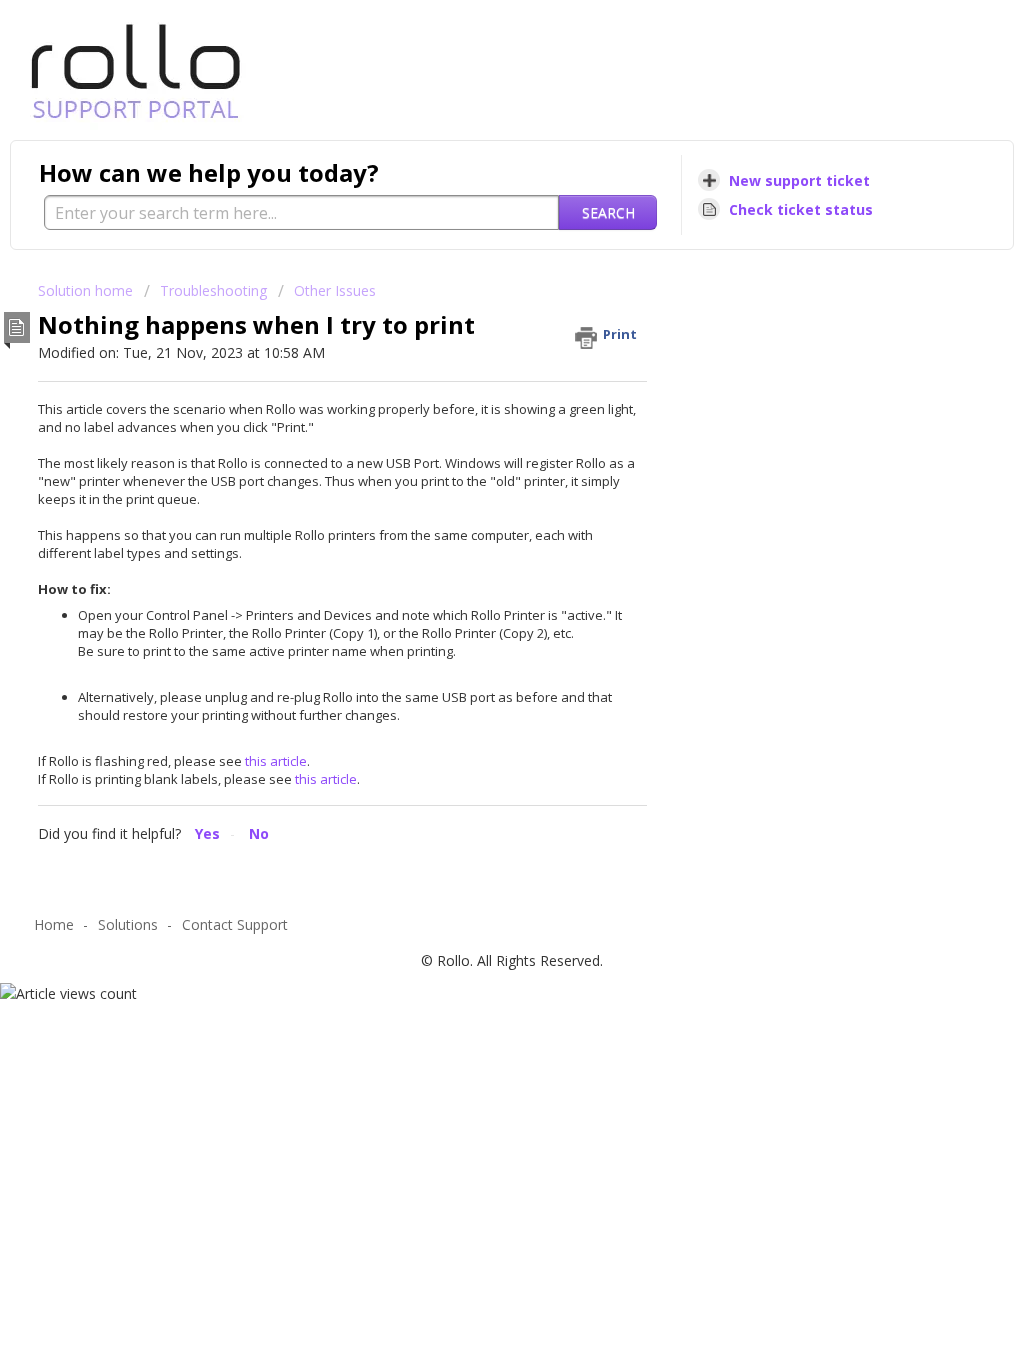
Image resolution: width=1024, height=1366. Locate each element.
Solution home (87, 290)
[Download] (475, 425)
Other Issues (335, 290)
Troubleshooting (213, 290)
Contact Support (235, 924)
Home (54, 924)
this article (276, 761)
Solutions (128, 924)
